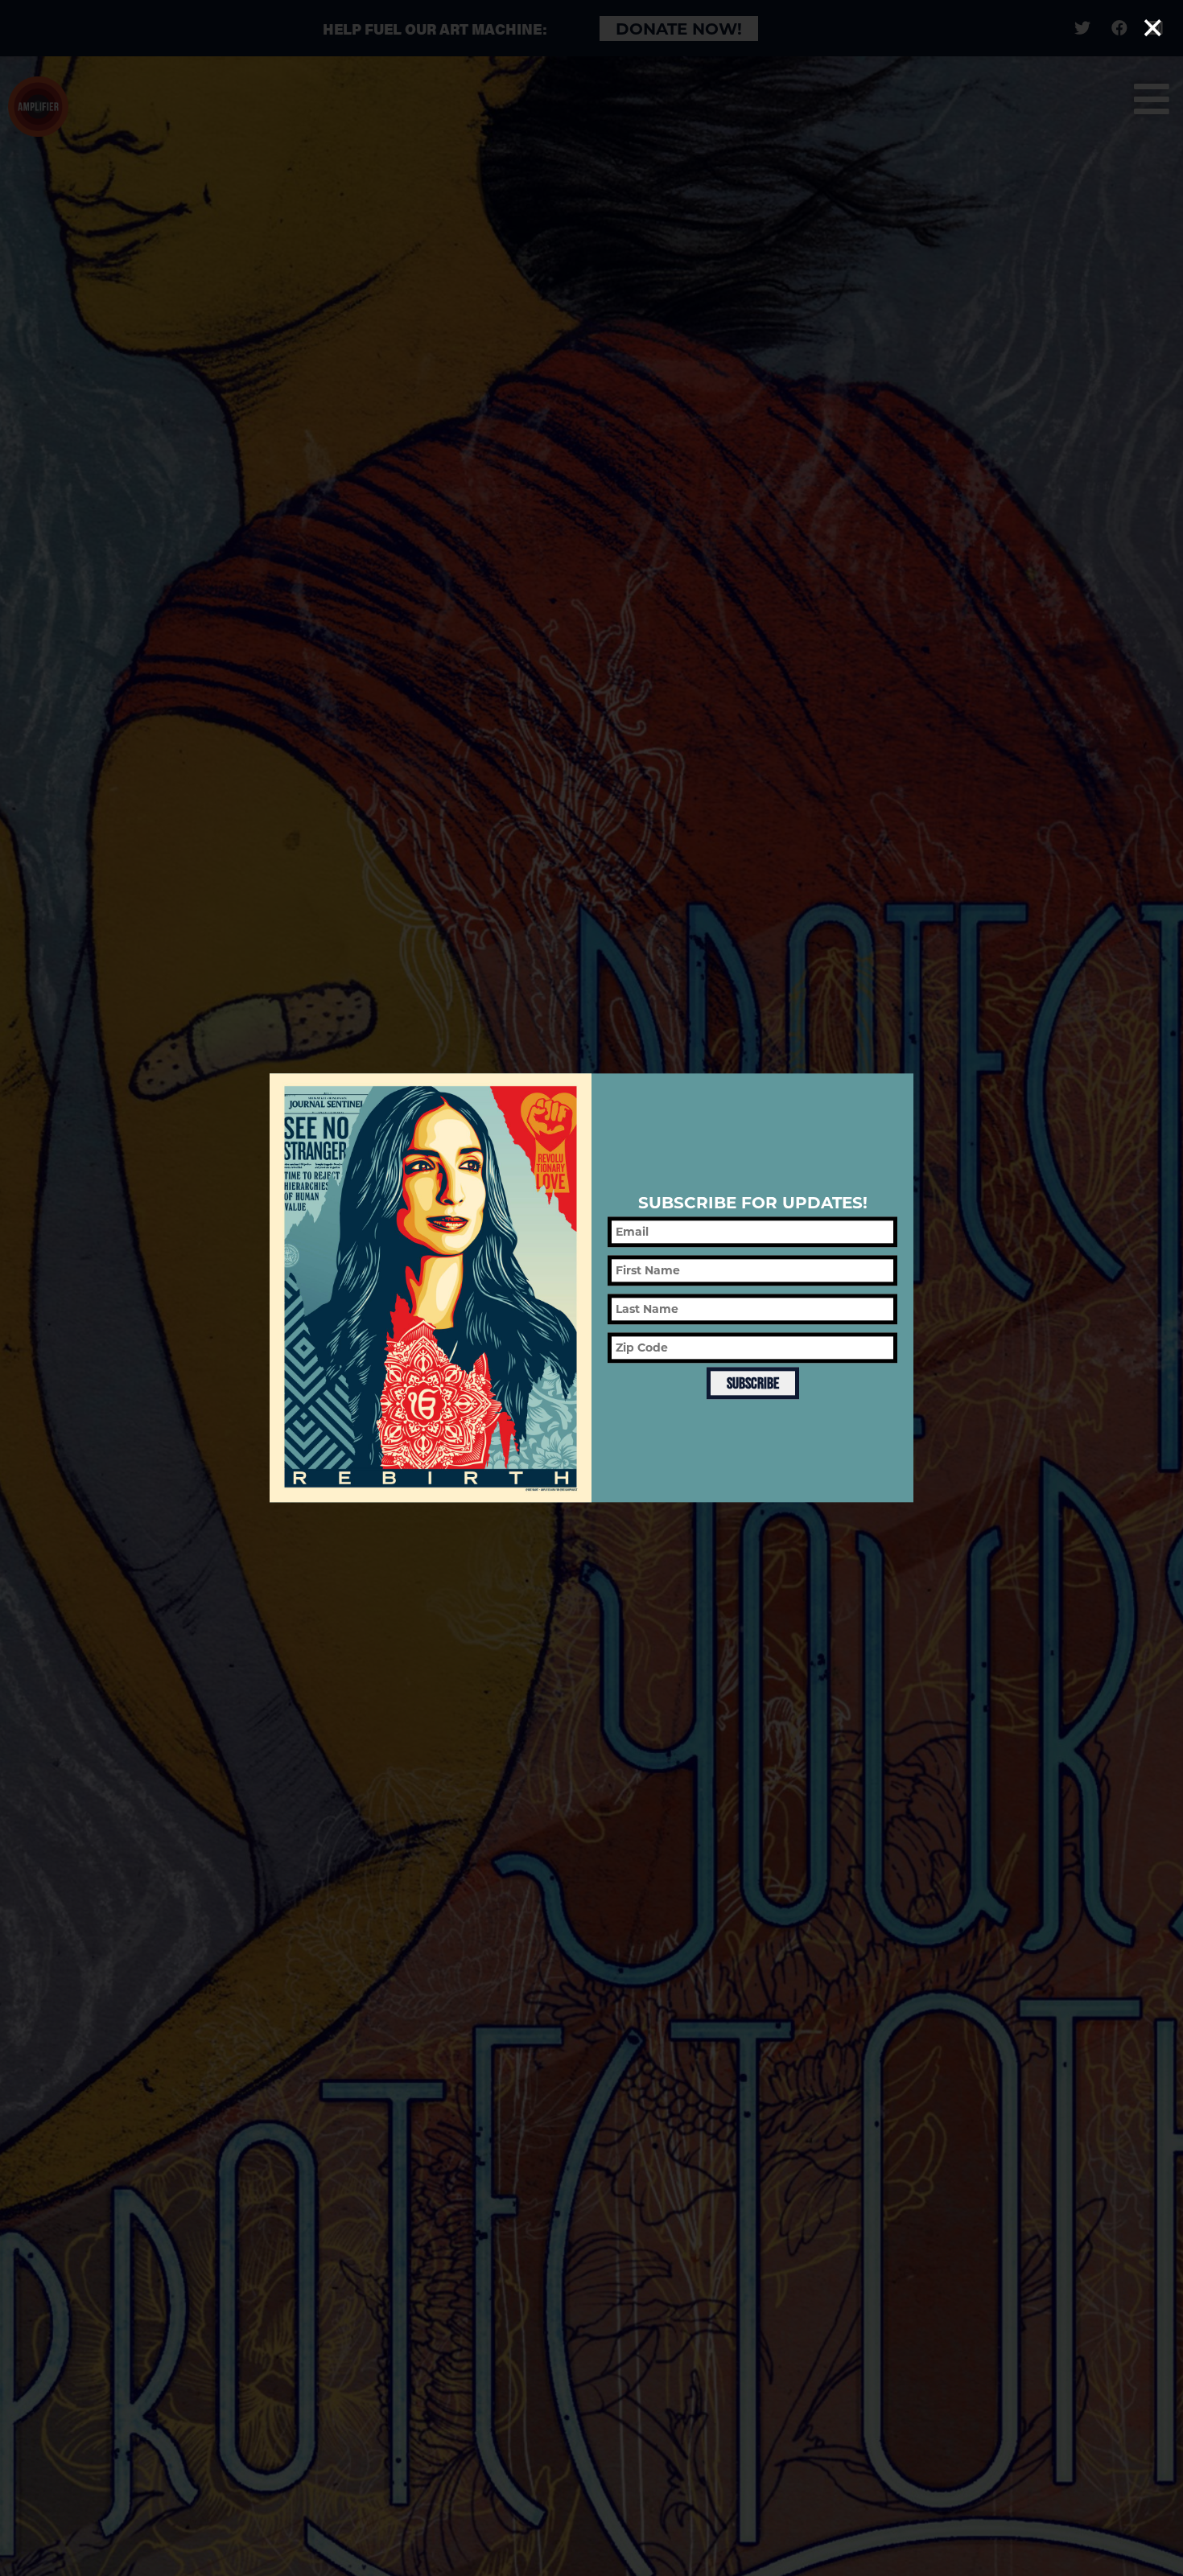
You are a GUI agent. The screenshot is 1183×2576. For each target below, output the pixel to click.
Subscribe (753, 1383)
